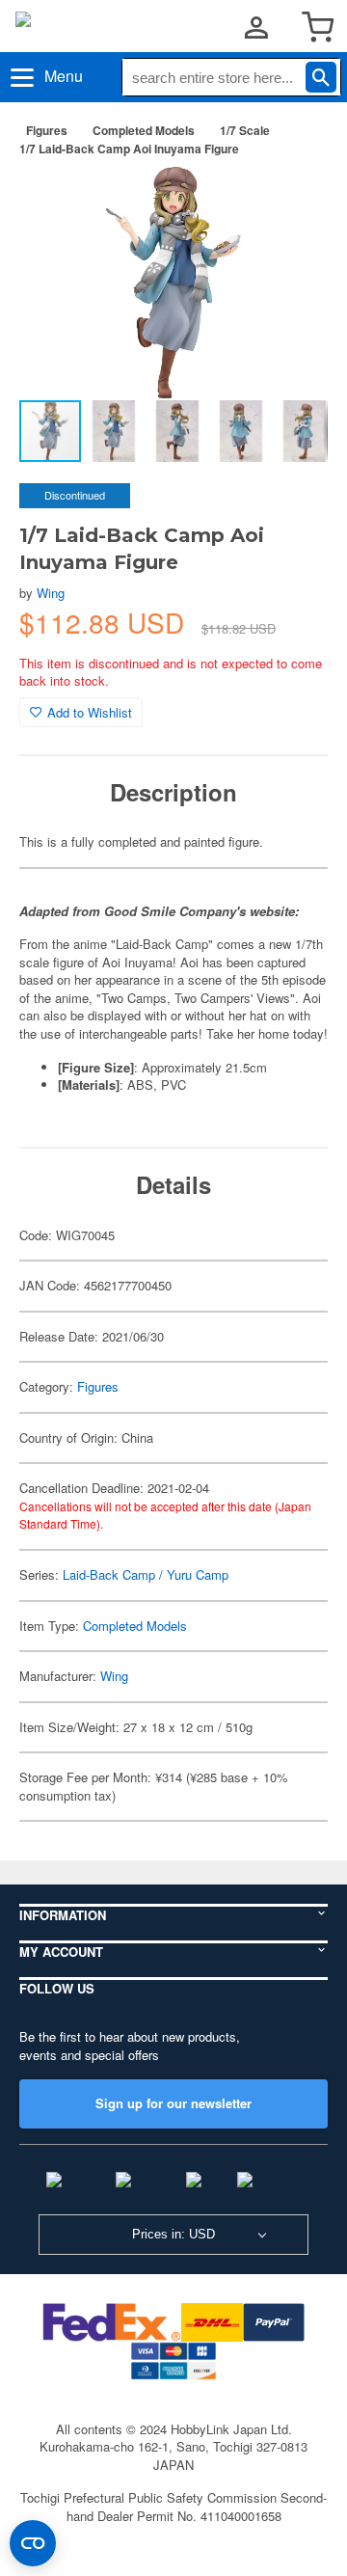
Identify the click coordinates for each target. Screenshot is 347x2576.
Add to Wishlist (90, 712)
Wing (51, 593)
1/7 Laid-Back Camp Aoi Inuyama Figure (129, 149)
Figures (47, 130)
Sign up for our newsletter (173, 2103)
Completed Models (144, 130)
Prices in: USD (173, 2234)
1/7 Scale (245, 130)
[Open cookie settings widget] (33, 2543)
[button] (293, 202)
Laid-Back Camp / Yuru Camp (146, 1574)
